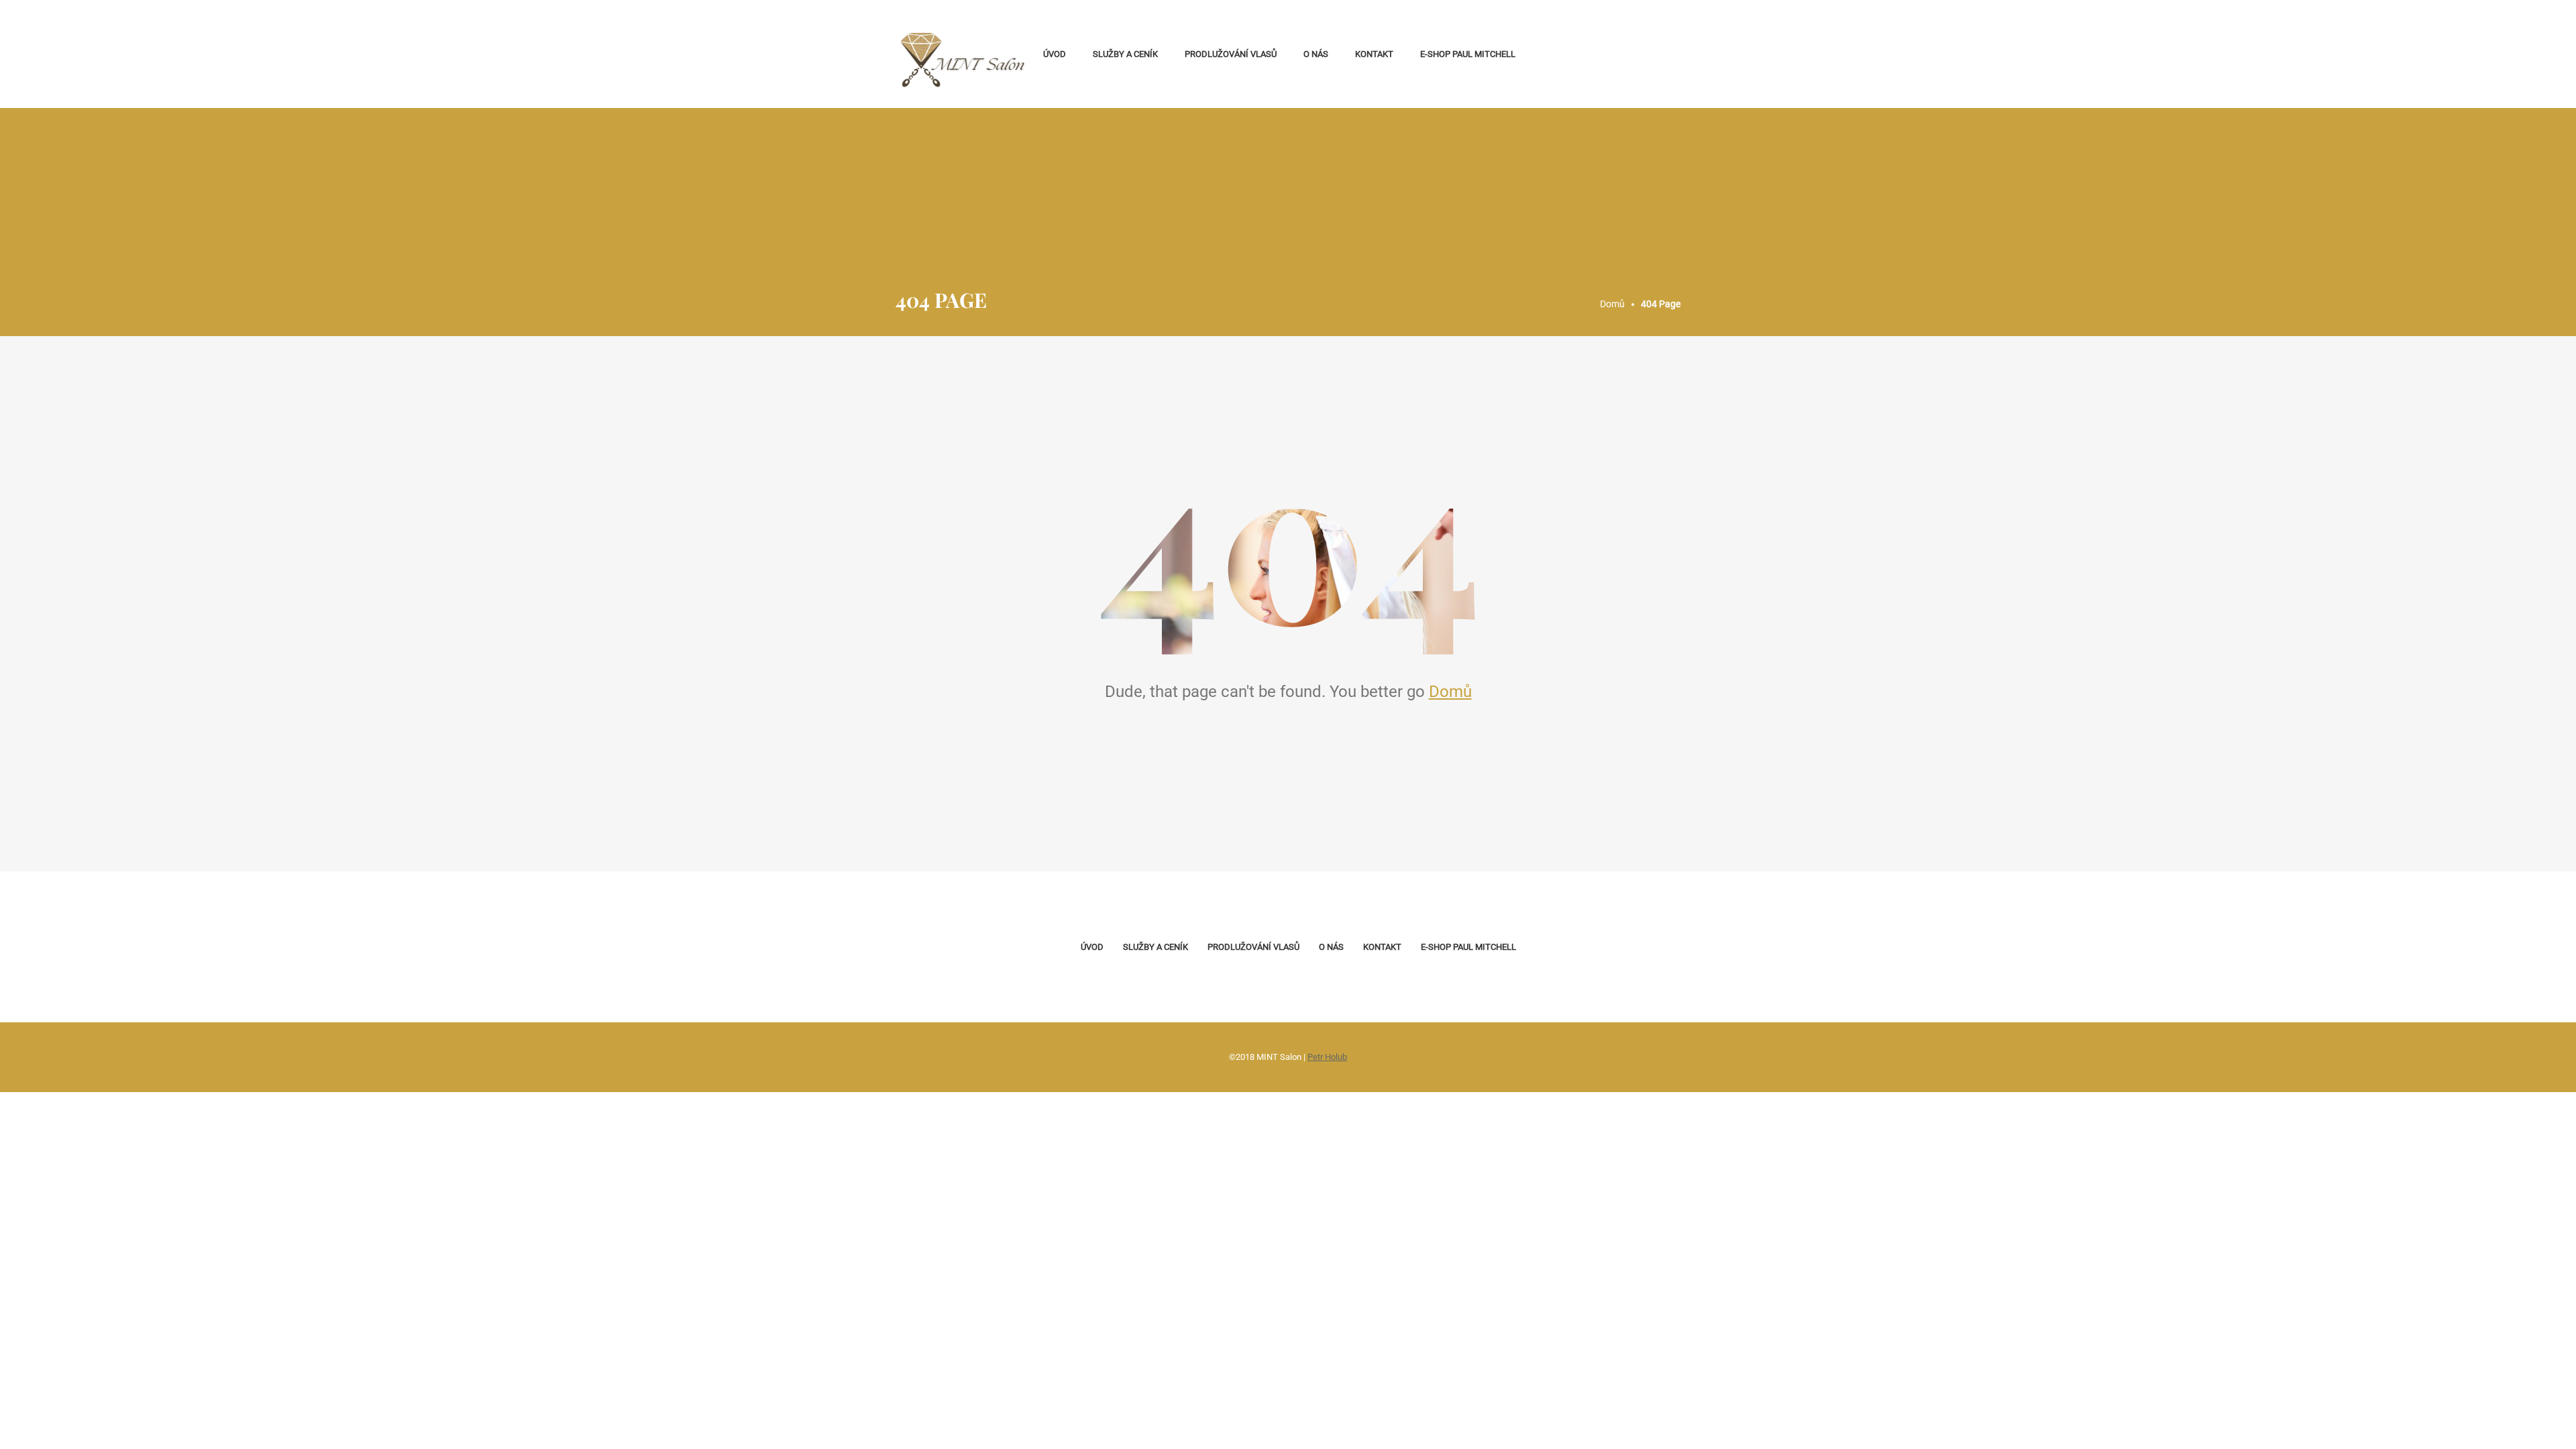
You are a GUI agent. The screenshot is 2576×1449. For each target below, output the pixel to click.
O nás (1316, 54)
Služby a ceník (1125, 54)
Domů (1450, 692)
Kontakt (1374, 54)
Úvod (1055, 54)
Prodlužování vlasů (1231, 54)
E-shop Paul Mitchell (1468, 54)
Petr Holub (1327, 1057)
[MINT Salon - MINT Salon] (963, 54)
